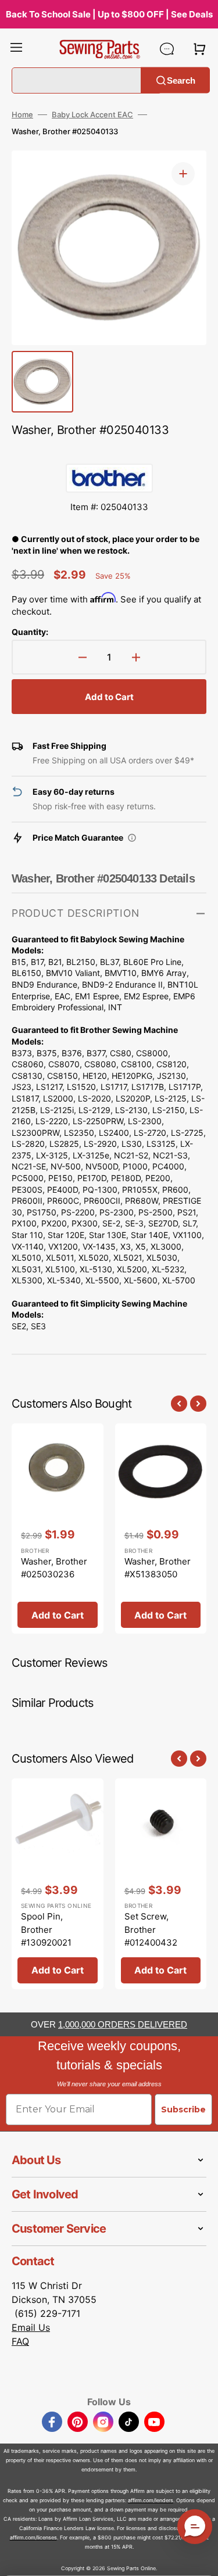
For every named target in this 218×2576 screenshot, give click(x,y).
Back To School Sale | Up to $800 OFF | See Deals (109, 14)
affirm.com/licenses (33, 2537)
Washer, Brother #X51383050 (158, 1568)
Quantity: (30, 632)
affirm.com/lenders (151, 2500)
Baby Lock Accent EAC (92, 114)
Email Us (31, 2327)
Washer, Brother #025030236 (54, 1568)
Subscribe (183, 2109)
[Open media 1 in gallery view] (183, 174)
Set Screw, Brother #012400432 (151, 1929)
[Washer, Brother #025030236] (58, 1529)
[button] (16, 49)
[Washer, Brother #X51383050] (161, 1529)
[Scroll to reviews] (109, 452)
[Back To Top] (201, 2559)
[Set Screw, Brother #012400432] (161, 1884)
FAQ (20, 2341)
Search (181, 80)
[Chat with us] (167, 49)
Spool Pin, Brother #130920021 (46, 1929)
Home (22, 114)
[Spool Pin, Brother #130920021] (58, 1884)
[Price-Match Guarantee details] (132, 838)
